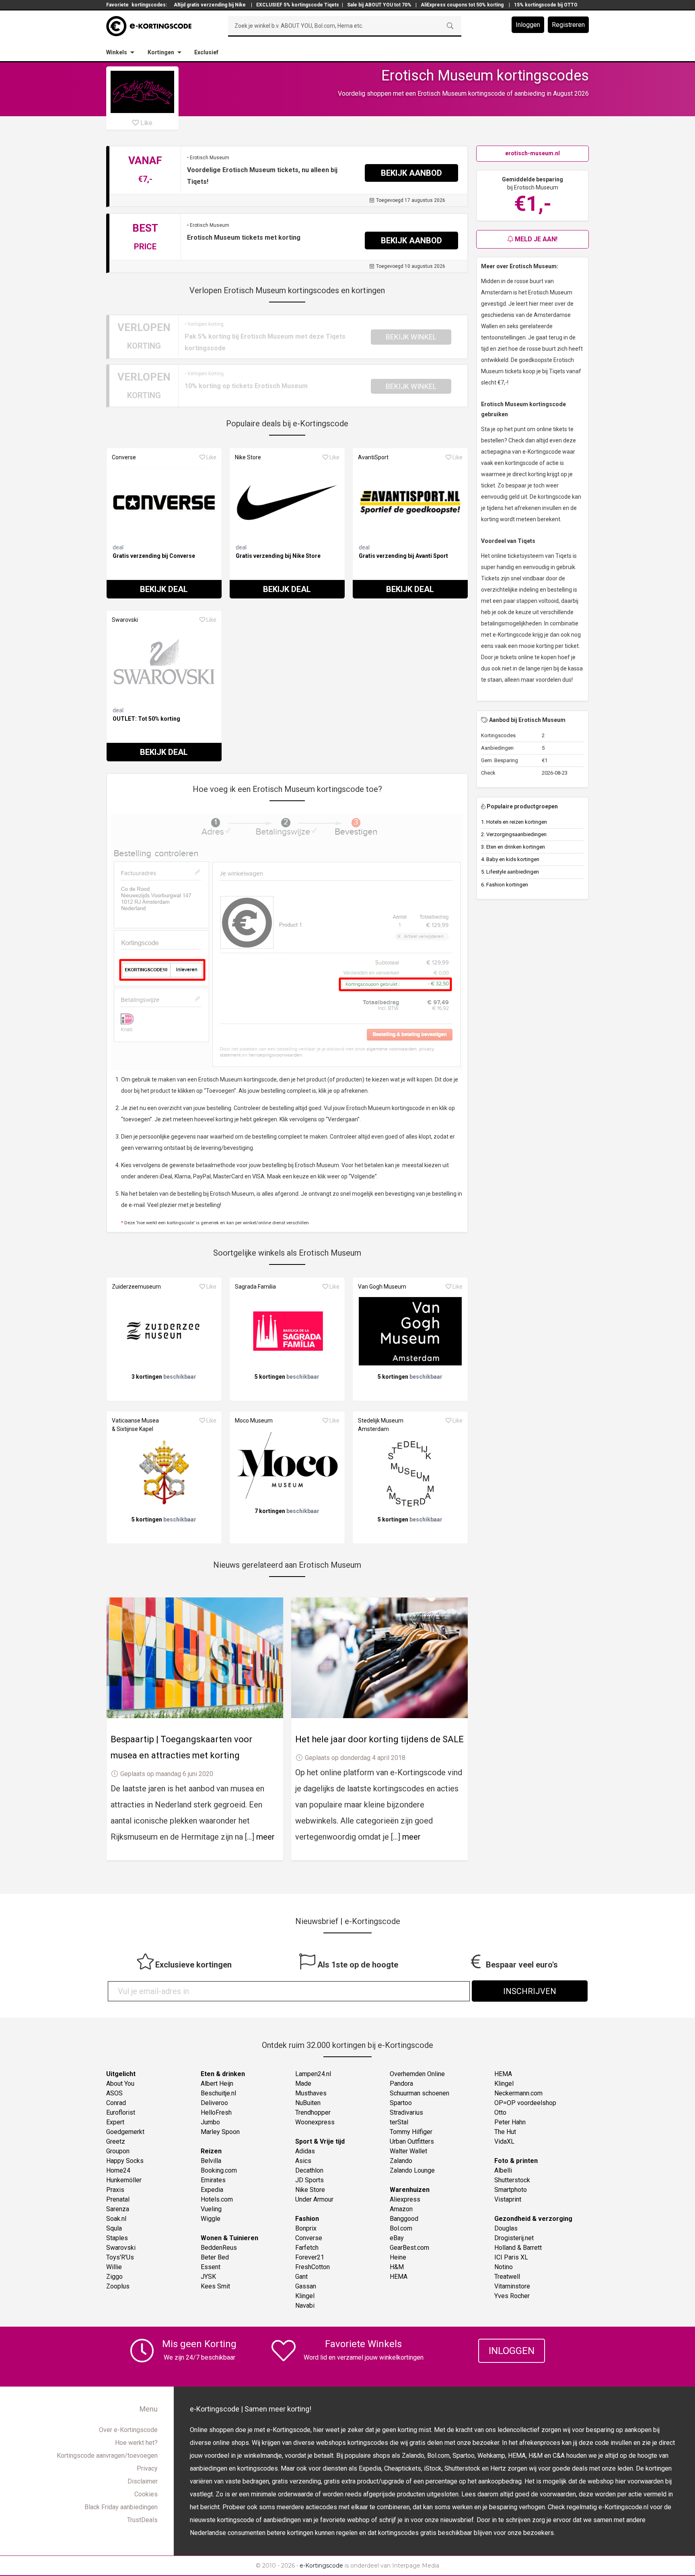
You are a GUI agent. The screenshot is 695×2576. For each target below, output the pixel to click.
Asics (303, 2161)
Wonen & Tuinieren (229, 2238)
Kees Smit (215, 2286)
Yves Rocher (512, 2296)
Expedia (212, 2190)
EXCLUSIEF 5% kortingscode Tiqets (298, 5)
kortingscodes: (149, 5)
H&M (397, 2267)
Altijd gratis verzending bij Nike (210, 5)
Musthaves (311, 2093)
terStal (399, 2122)
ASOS (114, 2093)
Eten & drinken (223, 2074)
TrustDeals (142, 2520)
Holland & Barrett (518, 2248)
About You (120, 2084)
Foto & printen (516, 2161)
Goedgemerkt (125, 2132)
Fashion (307, 2219)
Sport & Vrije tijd (320, 2141)
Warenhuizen (410, 2190)
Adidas (305, 2151)
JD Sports (309, 2180)
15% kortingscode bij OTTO (546, 5)
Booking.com (219, 2170)
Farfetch (307, 2248)
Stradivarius (406, 2112)
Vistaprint (508, 2199)
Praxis (115, 2190)
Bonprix (306, 2228)
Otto (500, 2112)
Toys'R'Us (120, 2257)
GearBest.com (409, 2248)
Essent (211, 2267)
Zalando (401, 2161)
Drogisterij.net (514, 2238)
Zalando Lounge (412, 2170)
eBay (397, 2238)
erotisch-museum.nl (533, 153)
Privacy (147, 2468)
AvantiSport (373, 457)
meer (265, 1837)
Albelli (503, 2170)
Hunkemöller (124, 2180)
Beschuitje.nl (218, 2093)
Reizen (211, 2151)
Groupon (118, 2151)
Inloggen (528, 25)
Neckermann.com (518, 2093)
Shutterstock (512, 2180)
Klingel (305, 2296)
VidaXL (504, 2141)
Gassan (306, 2286)
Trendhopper (313, 2112)
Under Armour (314, 2199)
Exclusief (206, 52)
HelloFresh (216, 2112)
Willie (114, 2267)
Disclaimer (143, 2481)
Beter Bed (215, 2257)
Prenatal (118, 2199)
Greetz (116, 2141)
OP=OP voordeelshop (525, 2103)
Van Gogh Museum (382, 1287)
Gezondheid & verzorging (533, 2219)
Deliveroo (214, 2103)
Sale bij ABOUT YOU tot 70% (379, 5)
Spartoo (401, 2103)
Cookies (146, 2494)
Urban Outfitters (412, 2141)
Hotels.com (217, 2199)
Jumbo (210, 2122)
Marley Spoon (220, 2132)
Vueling (211, 2209)
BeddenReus (219, 2248)
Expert (115, 2122)
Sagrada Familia (255, 1287)
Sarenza (118, 2209)
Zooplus (118, 2286)
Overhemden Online (417, 2074)
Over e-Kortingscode (128, 2430)
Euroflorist (121, 2112)
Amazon (401, 2209)
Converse (124, 457)
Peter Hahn (510, 2122)
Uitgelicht (121, 2074)
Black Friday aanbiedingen (121, 2507)
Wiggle (211, 2219)
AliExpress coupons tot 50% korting (462, 5)
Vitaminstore (512, 2286)
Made (303, 2084)
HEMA (399, 2277)
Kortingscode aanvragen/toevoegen (107, 2456)
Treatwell (507, 2277)
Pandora (401, 2084)
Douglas (506, 2228)
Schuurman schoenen (419, 2093)
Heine (398, 2257)
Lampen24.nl (313, 2074)
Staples (117, 2238)
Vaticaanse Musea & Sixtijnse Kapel (135, 1425)
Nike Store (248, 457)
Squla (114, 2228)
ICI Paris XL (511, 2257)
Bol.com (401, 2228)
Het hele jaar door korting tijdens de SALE (379, 1739)
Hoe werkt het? (136, 2443)
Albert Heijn (217, 2084)
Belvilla (211, 2161)
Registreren (568, 25)
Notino (504, 2267)
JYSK (208, 2277)
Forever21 (310, 2257)
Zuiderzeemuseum (136, 1287)
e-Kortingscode (321, 2566)
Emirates (213, 2180)
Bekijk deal (164, 589)
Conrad (116, 2103)
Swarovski (125, 620)
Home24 (118, 2170)
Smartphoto (511, 2190)
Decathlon (309, 2170)
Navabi (305, 2306)
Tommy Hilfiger (411, 2132)
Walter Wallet (408, 2151)
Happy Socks (125, 2161)
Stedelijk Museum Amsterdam (381, 1425)
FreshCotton (313, 2267)
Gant (301, 2277)
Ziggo (114, 2277)
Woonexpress (315, 2122)
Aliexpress (405, 2199)
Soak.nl (116, 2219)
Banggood (404, 2219)
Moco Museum (254, 1421)
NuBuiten (308, 2103)
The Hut (505, 2132)
